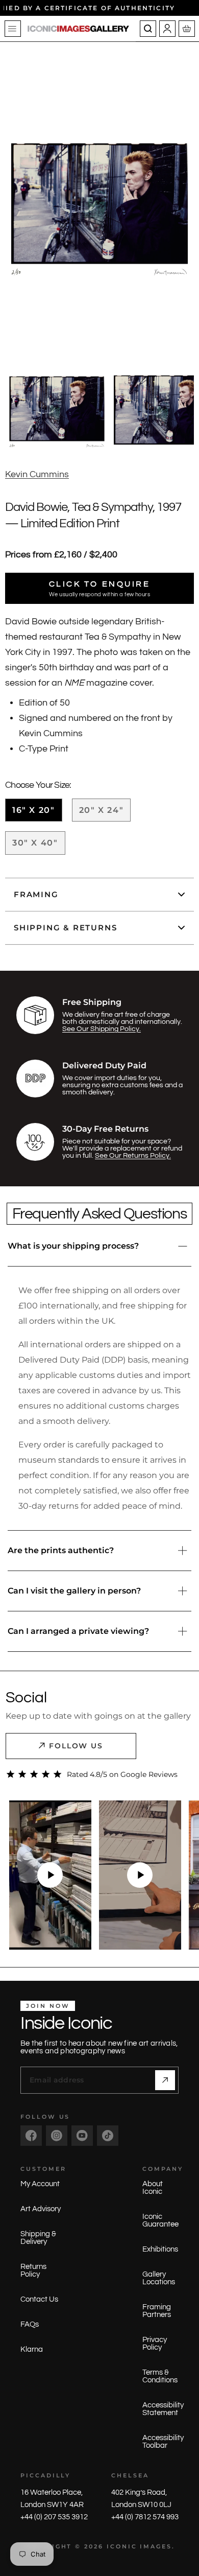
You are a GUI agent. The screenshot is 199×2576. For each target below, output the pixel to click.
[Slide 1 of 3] (57, 410)
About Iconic (153, 2188)
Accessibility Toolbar (163, 2442)
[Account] (167, 29)
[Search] (148, 29)
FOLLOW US (76, 1746)
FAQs (30, 2324)
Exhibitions (160, 2249)
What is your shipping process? (73, 1246)
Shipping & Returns (65, 928)
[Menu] (13, 29)
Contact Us (39, 2299)
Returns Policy (33, 2270)
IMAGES (156, 2546)
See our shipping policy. (102, 1029)
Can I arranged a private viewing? (78, 1631)
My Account (40, 2184)
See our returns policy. (133, 1156)
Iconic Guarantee (160, 2220)
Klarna (32, 2349)
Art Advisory (41, 2209)
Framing (36, 894)
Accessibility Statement (163, 2409)
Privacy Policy (155, 2344)
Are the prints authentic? (61, 1550)
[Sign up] (165, 2080)
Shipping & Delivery (38, 2238)
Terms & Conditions (160, 2376)
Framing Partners (157, 2311)
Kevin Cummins (37, 474)
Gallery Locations (159, 2278)
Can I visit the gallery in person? (74, 1591)
